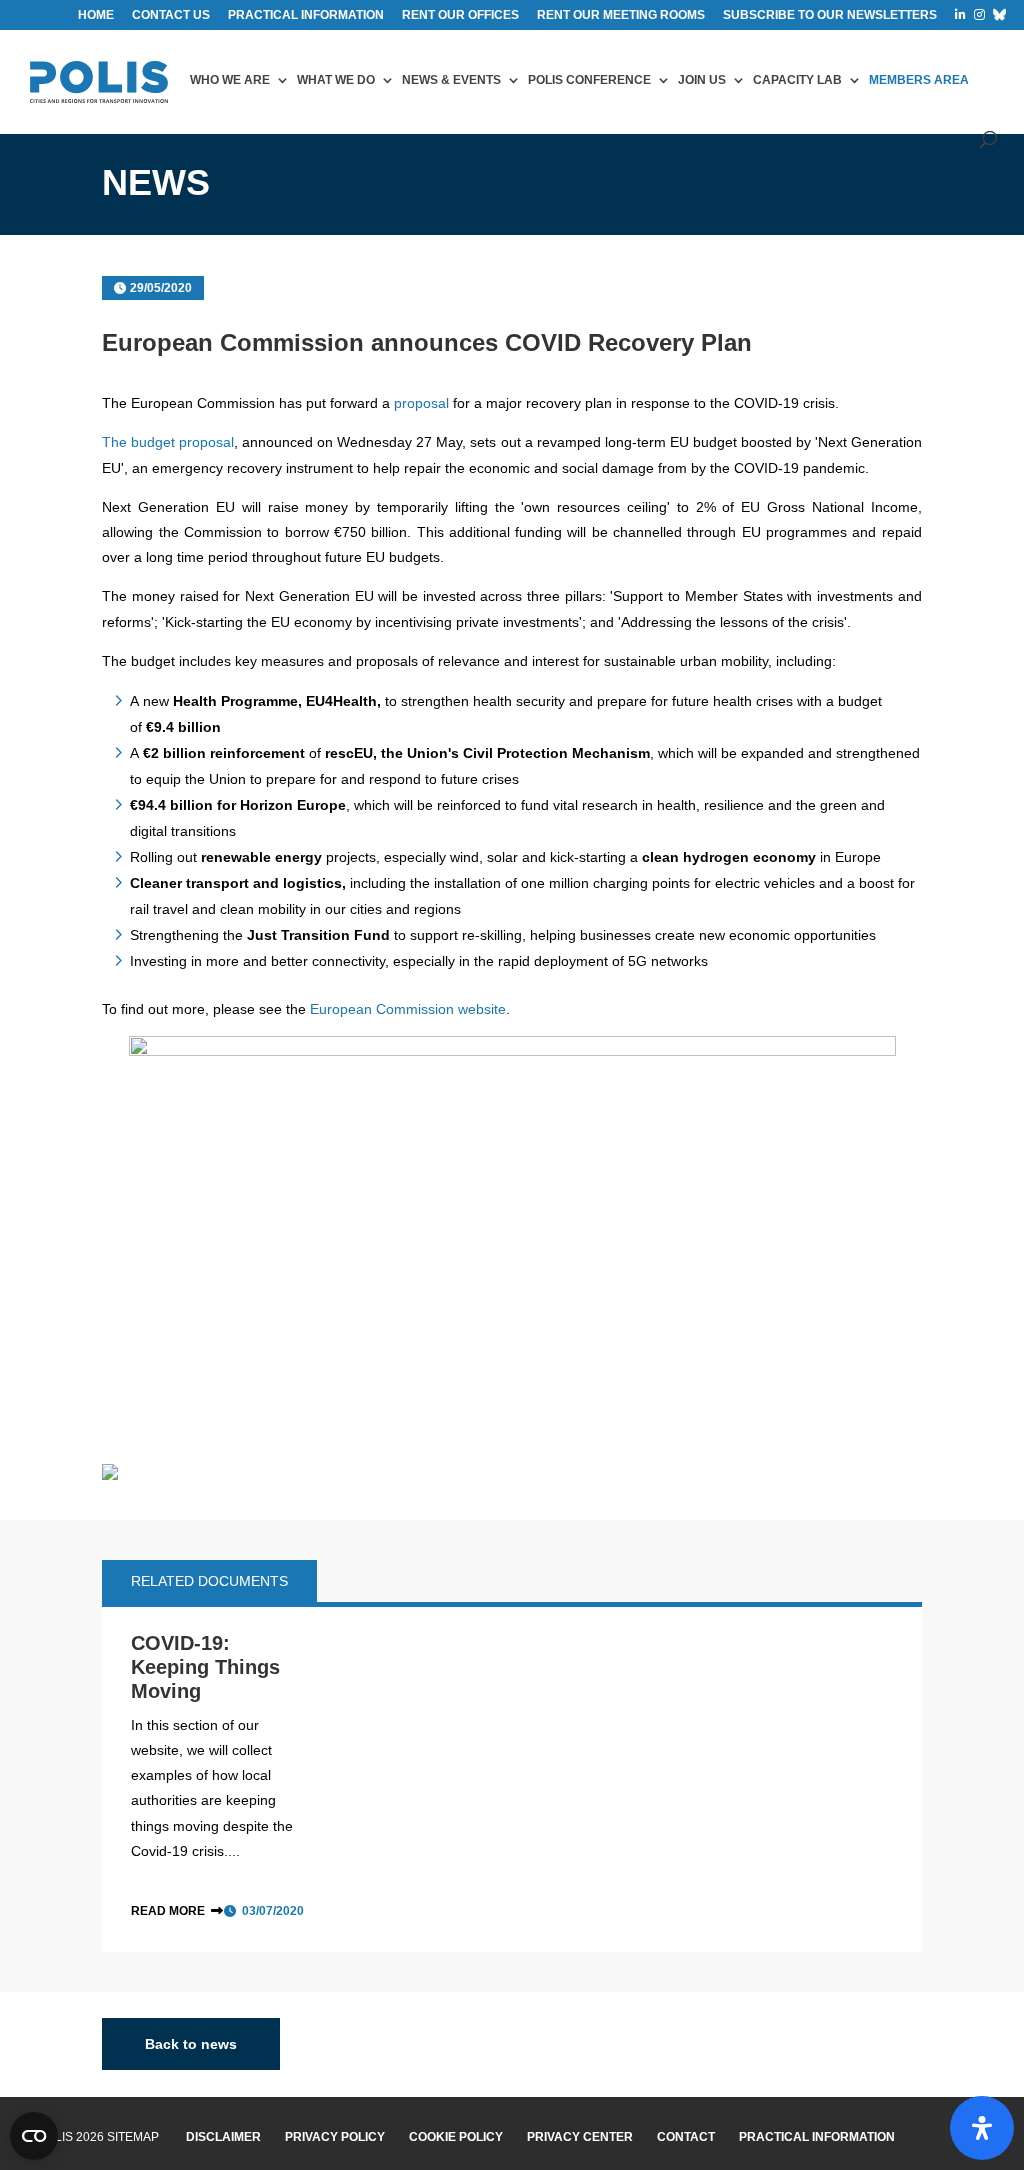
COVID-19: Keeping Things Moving (205, 1667)
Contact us (171, 15)
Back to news (191, 2044)
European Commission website (408, 1009)
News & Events (451, 80)
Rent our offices (460, 15)
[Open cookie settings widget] (34, 2136)
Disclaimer (223, 2137)
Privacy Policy (335, 2137)
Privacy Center (580, 2137)
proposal (421, 403)
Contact (686, 2137)
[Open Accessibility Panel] (982, 2128)
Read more (168, 1911)
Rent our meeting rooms (621, 15)
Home (96, 15)
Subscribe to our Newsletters (830, 15)
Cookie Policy (456, 2137)
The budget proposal (168, 442)
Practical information (306, 15)
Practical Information (817, 2137)
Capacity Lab (797, 80)
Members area (919, 80)
